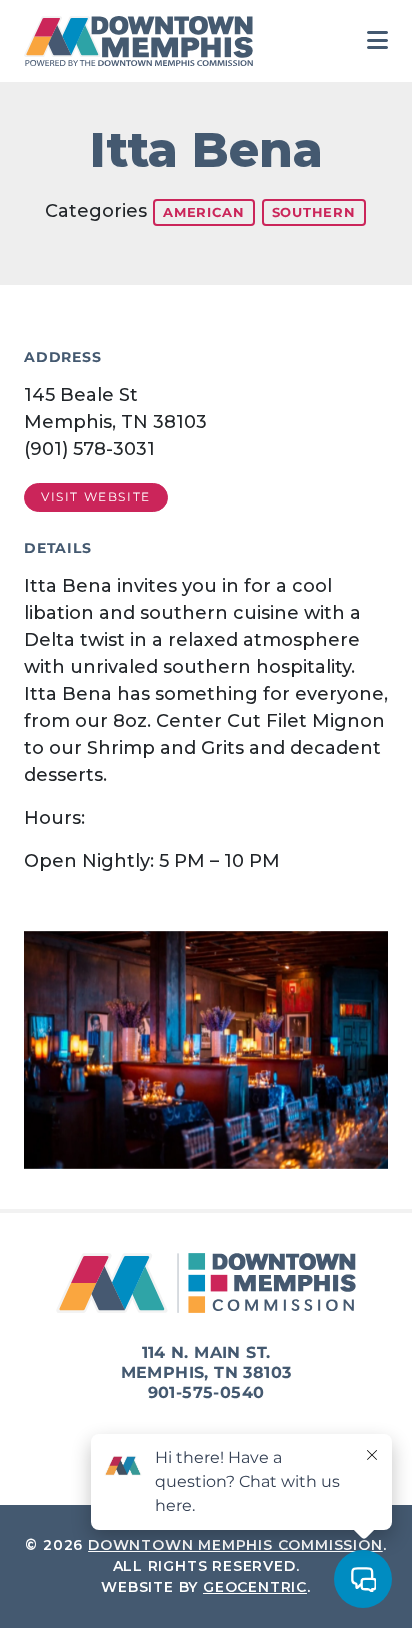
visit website (96, 496)
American (203, 212)
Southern (314, 212)
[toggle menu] (377, 41)
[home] (144, 41)
